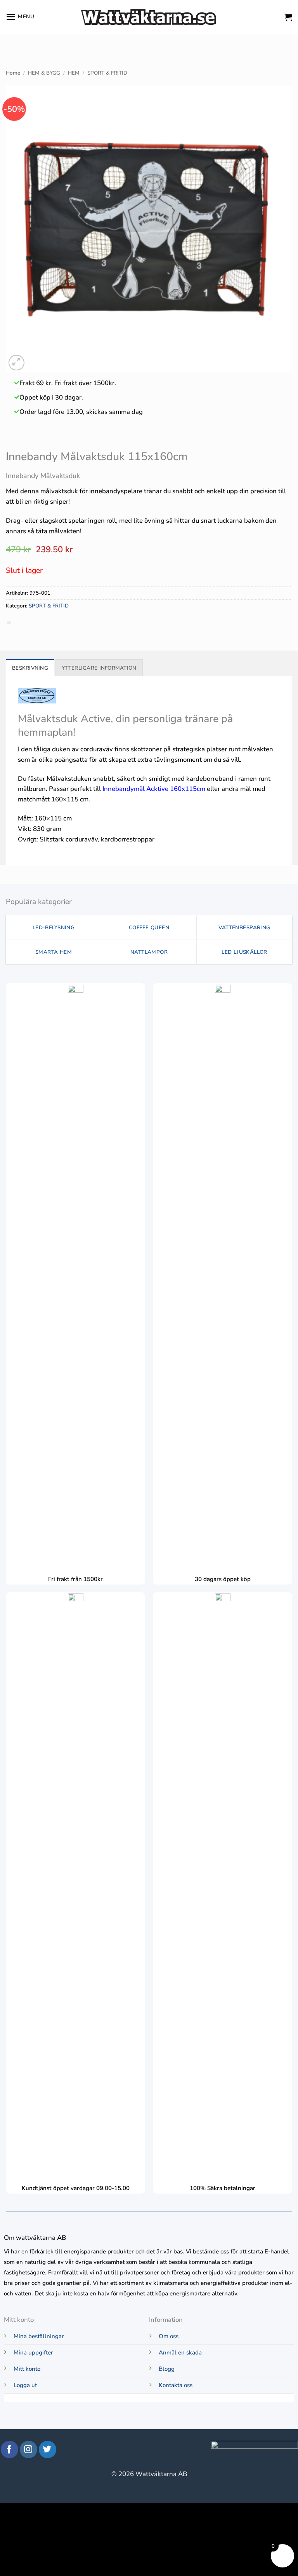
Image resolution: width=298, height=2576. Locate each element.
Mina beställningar (39, 2336)
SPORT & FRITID (107, 73)
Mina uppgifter (33, 2353)
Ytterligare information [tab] (99, 668)
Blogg (167, 2369)
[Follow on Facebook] (10, 2449)
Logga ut (25, 2385)
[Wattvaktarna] (149, 17)
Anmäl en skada (180, 2353)
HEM (74, 73)
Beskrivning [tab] (30, 668)
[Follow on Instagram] (29, 2449)
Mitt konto (27, 2369)
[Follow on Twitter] (48, 2449)
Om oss (169, 2336)
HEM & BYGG (44, 73)
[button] (20, 17)
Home (13, 73)
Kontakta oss (176, 2385)
